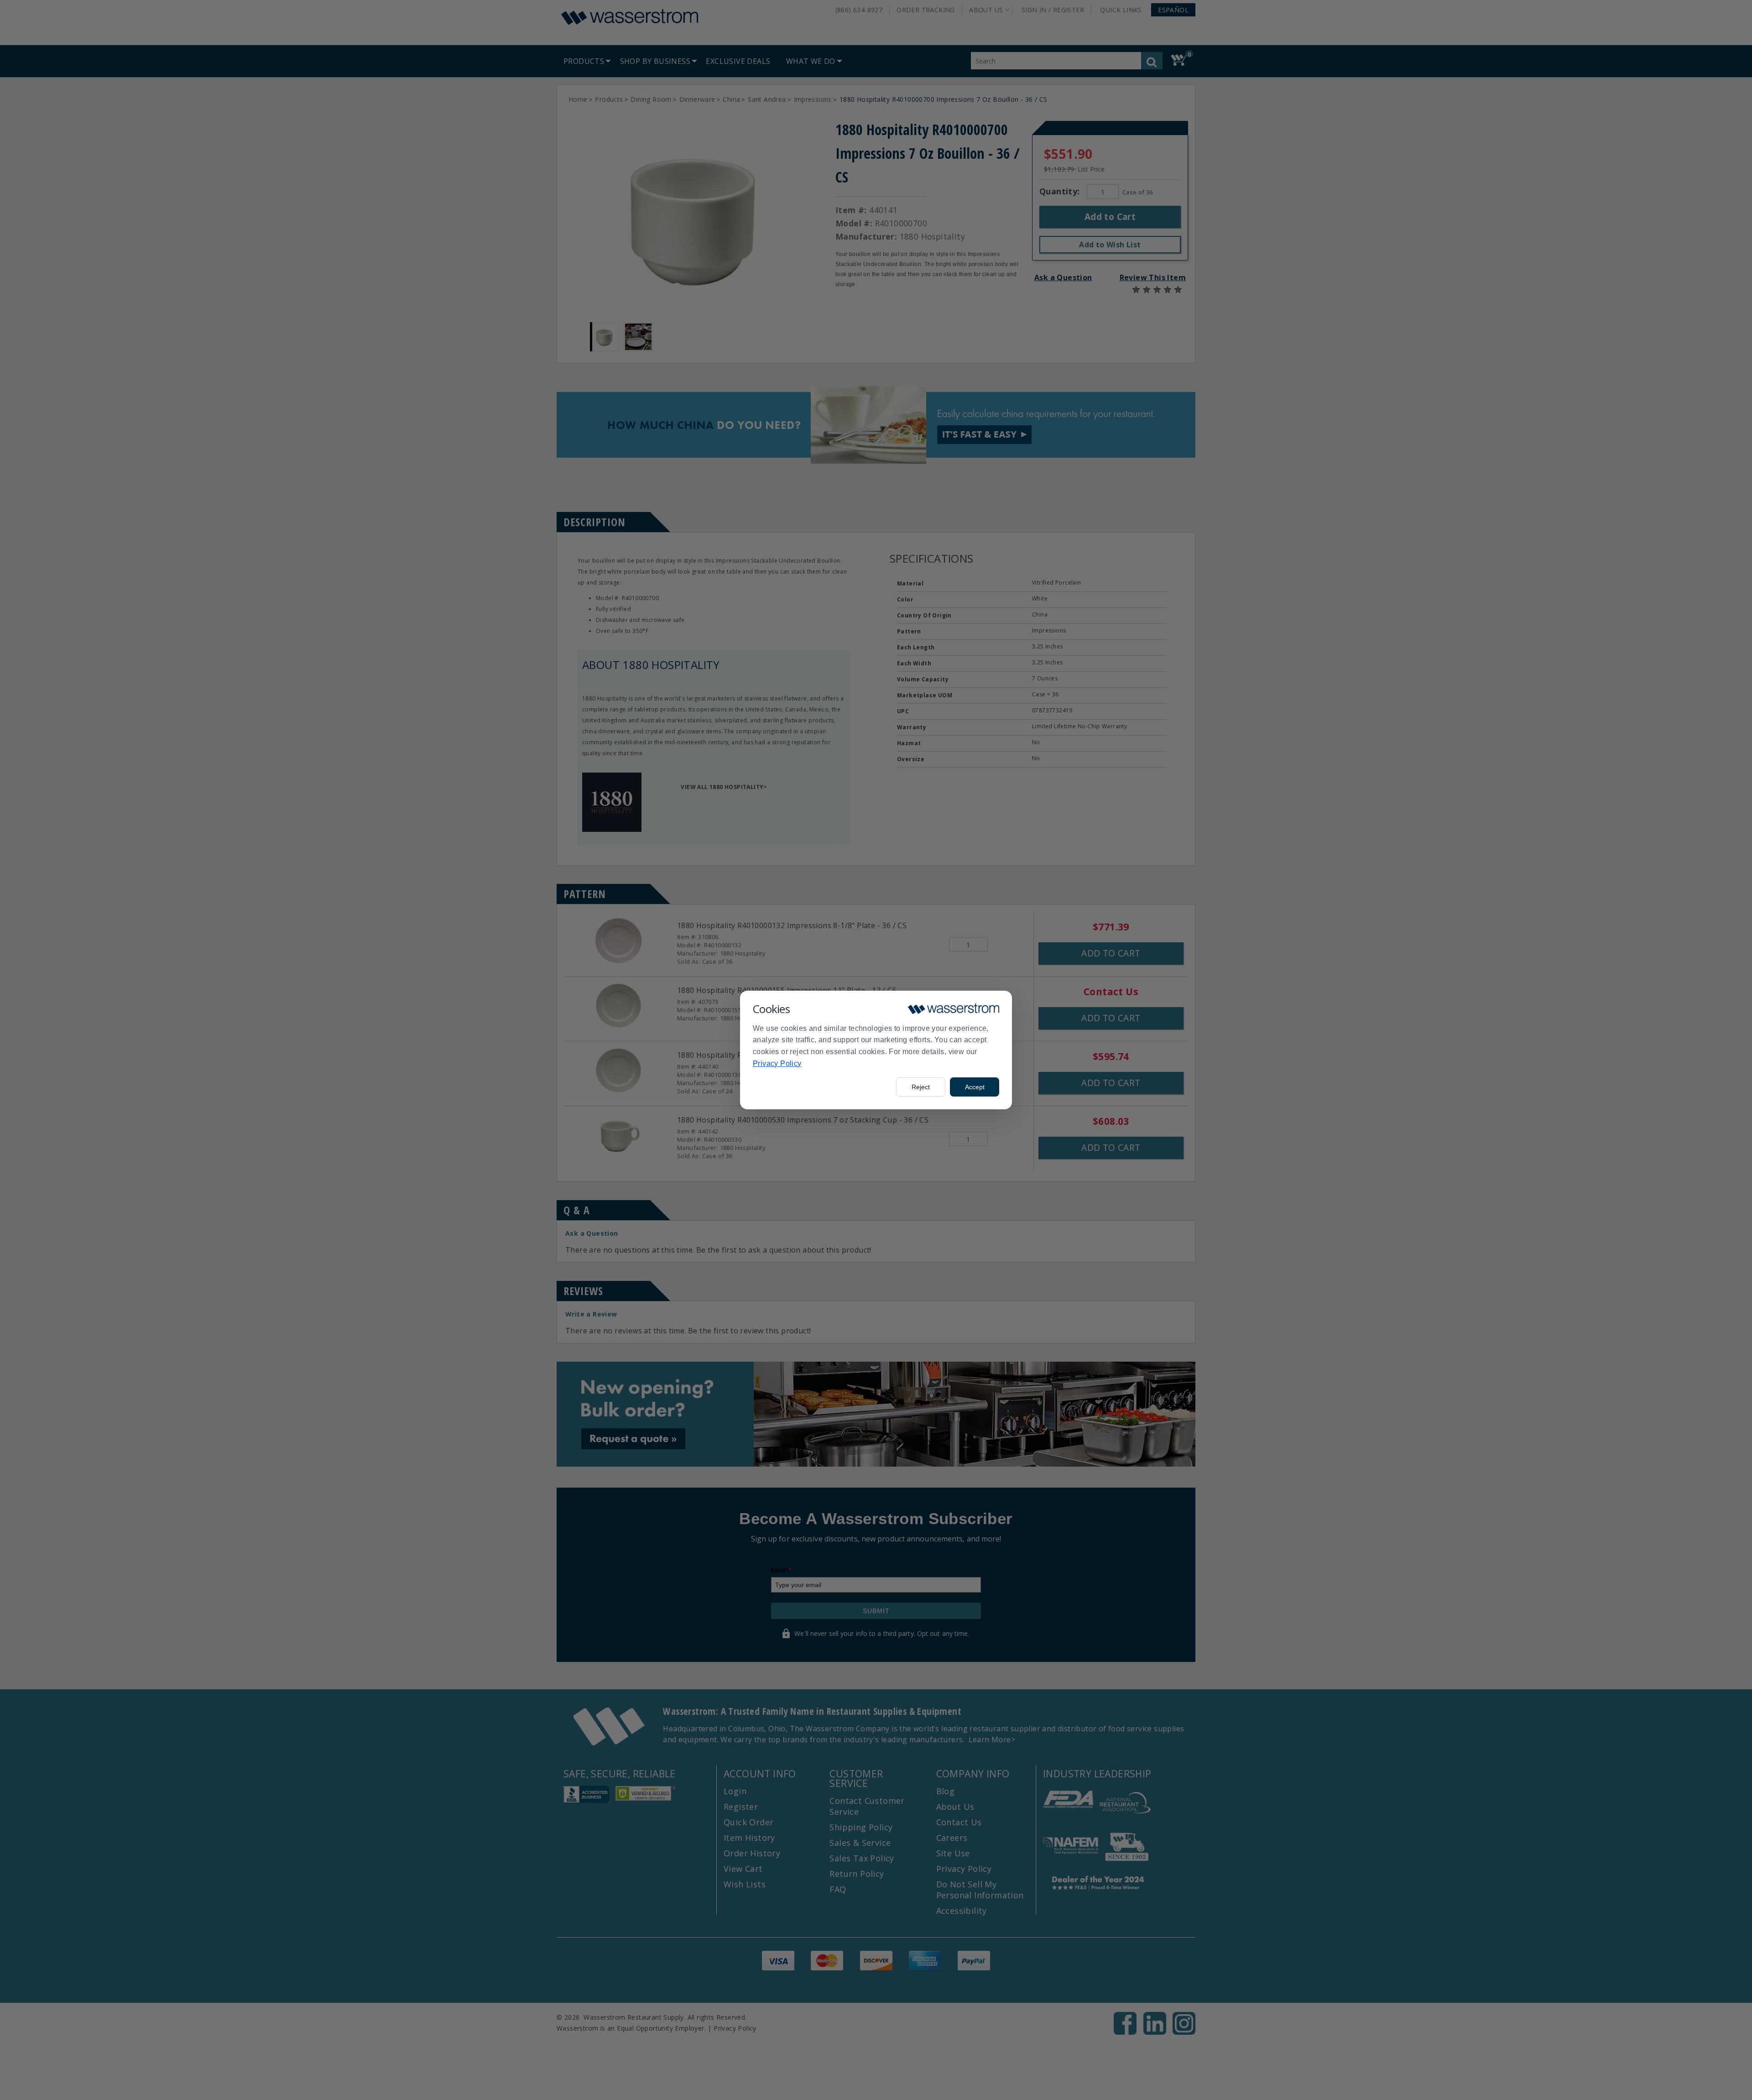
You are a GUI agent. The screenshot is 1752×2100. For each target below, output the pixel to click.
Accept (975, 1087)
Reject (921, 1087)
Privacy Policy (777, 1063)
